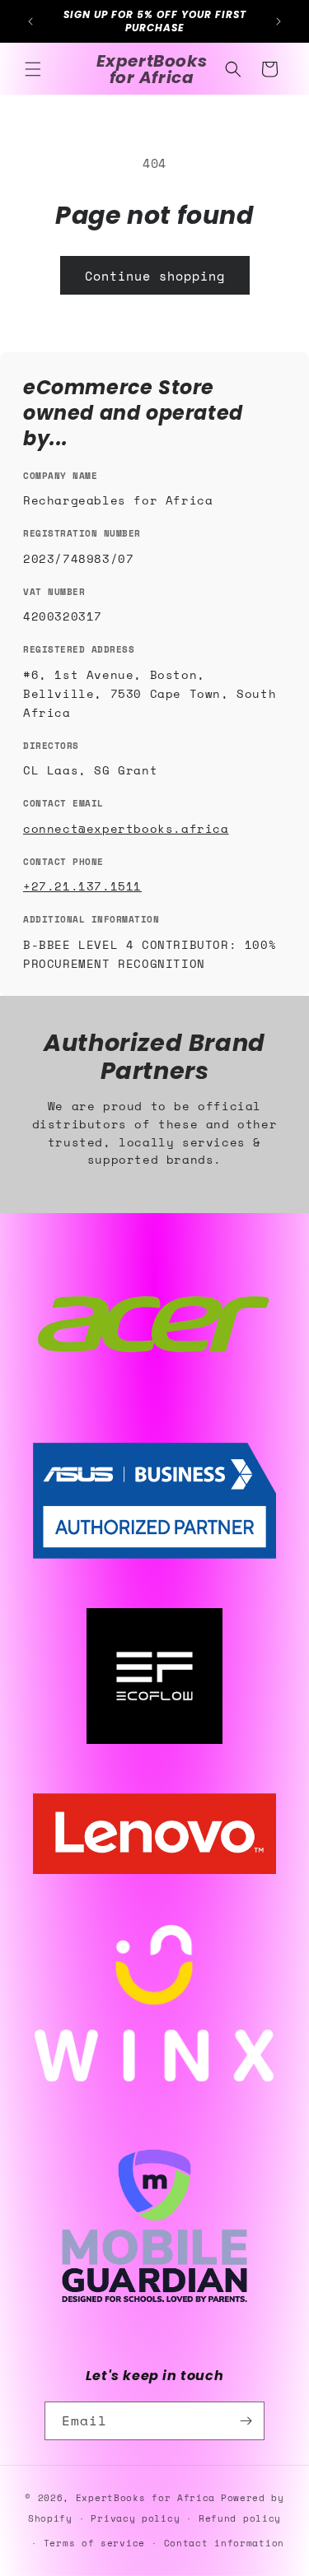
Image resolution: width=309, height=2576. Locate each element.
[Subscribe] (246, 2421)
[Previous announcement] (30, 21)
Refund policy (240, 2518)
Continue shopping (155, 276)
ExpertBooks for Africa (145, 2498)
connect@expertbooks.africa (126, 828)
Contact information (224, 2543)
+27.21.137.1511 (82, 886)
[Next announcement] (279, 21)
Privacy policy (135, 2518)
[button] (33, 69)
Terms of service (94, 2543)
